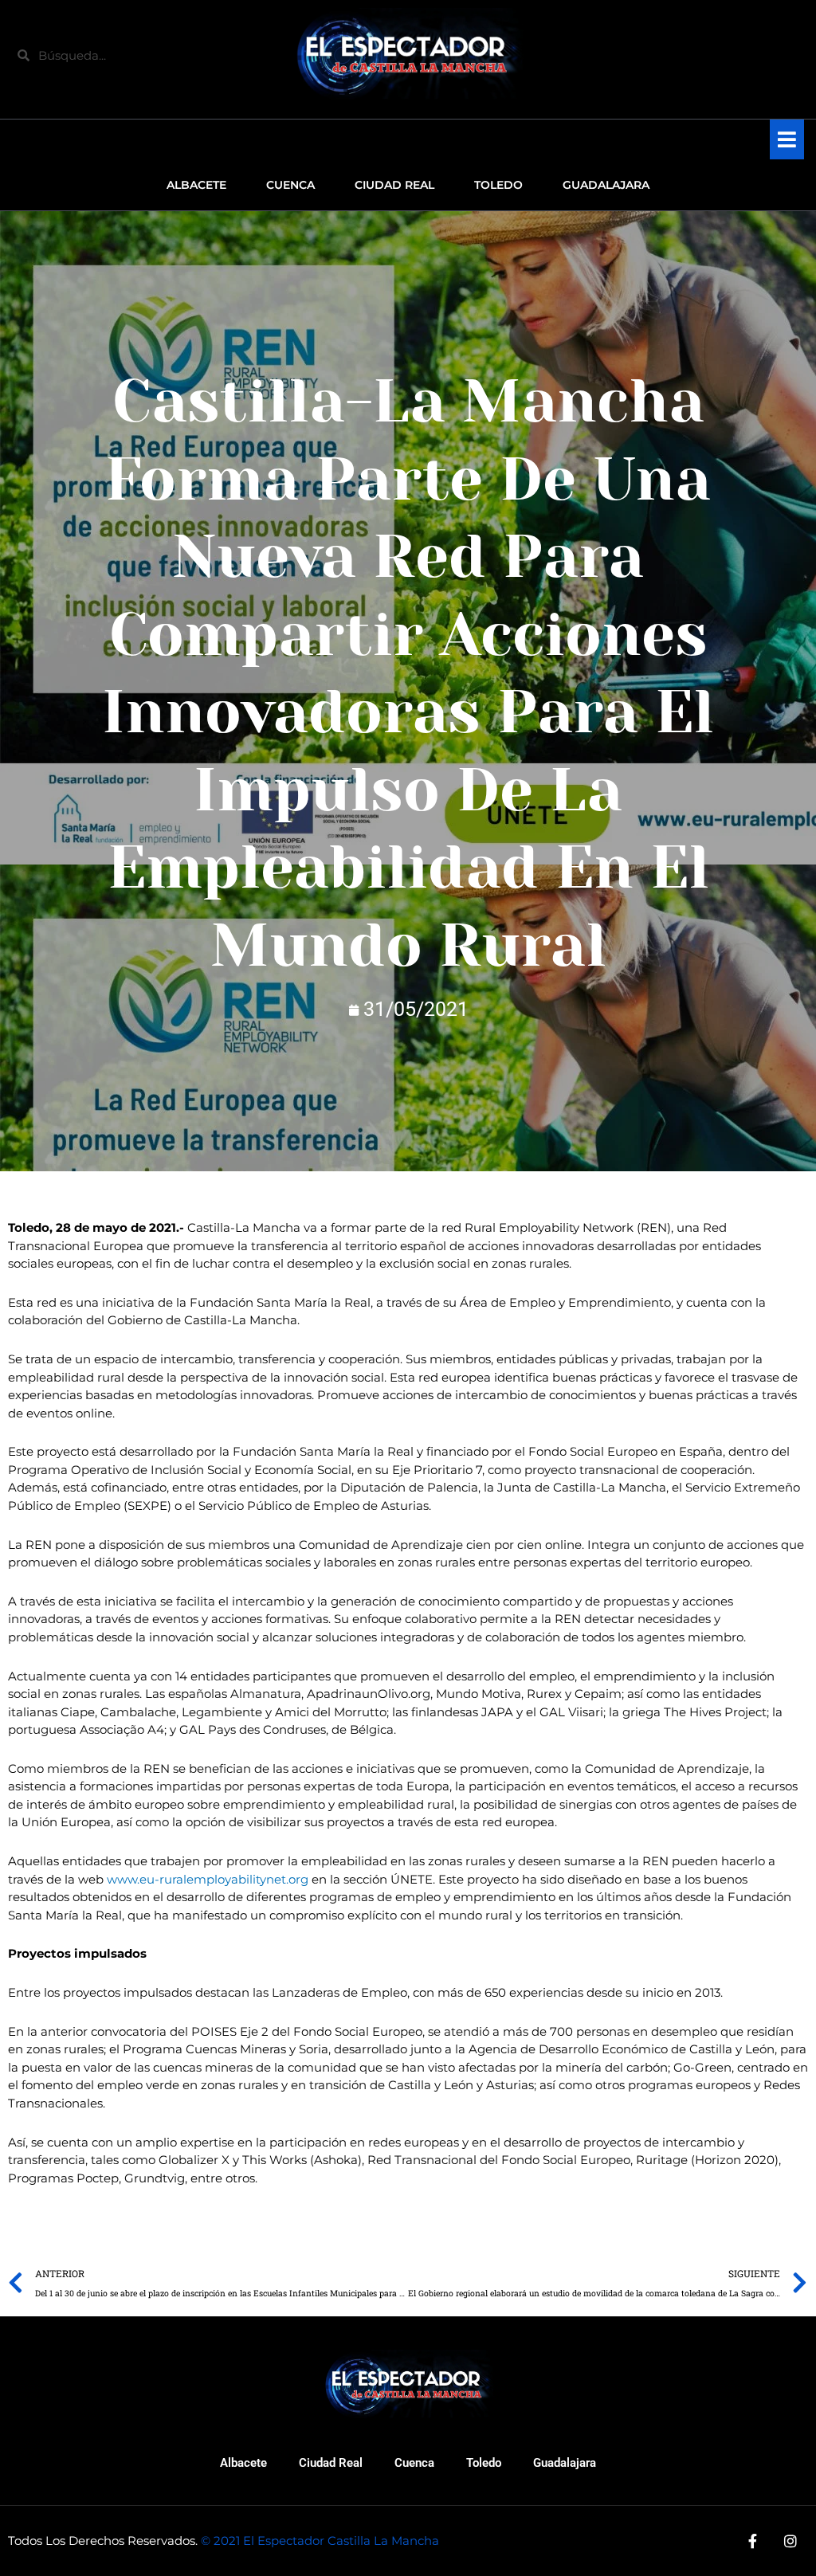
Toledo (484, 2463)
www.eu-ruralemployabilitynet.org (208, 1879)
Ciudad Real (331, 2463)
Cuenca (414, 2463)
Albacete (243, 2463)
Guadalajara (565, 2463)
